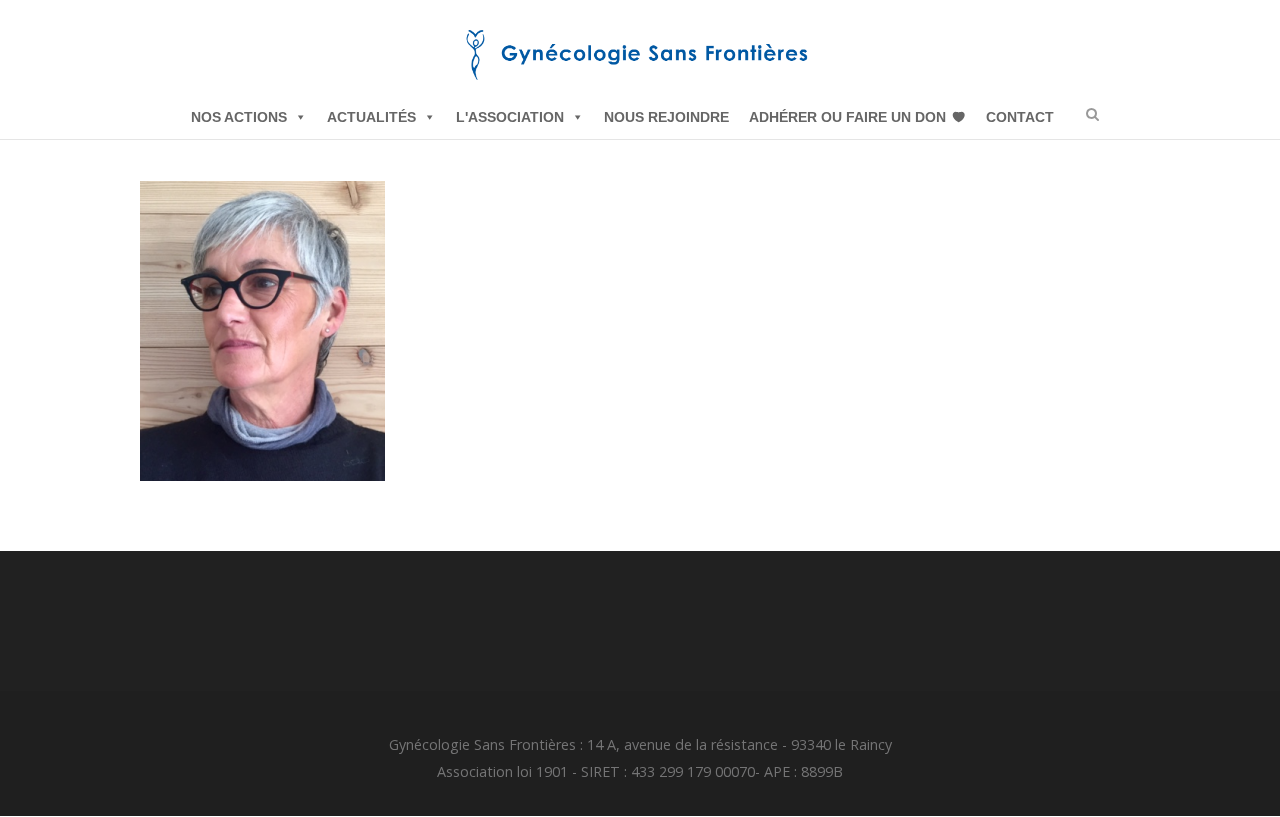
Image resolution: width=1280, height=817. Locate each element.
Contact (1020, 117)
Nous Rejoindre (666, 117)
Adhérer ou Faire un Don (847, 117)
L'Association (510, 117)
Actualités (371, 117)
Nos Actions (239, 117)
